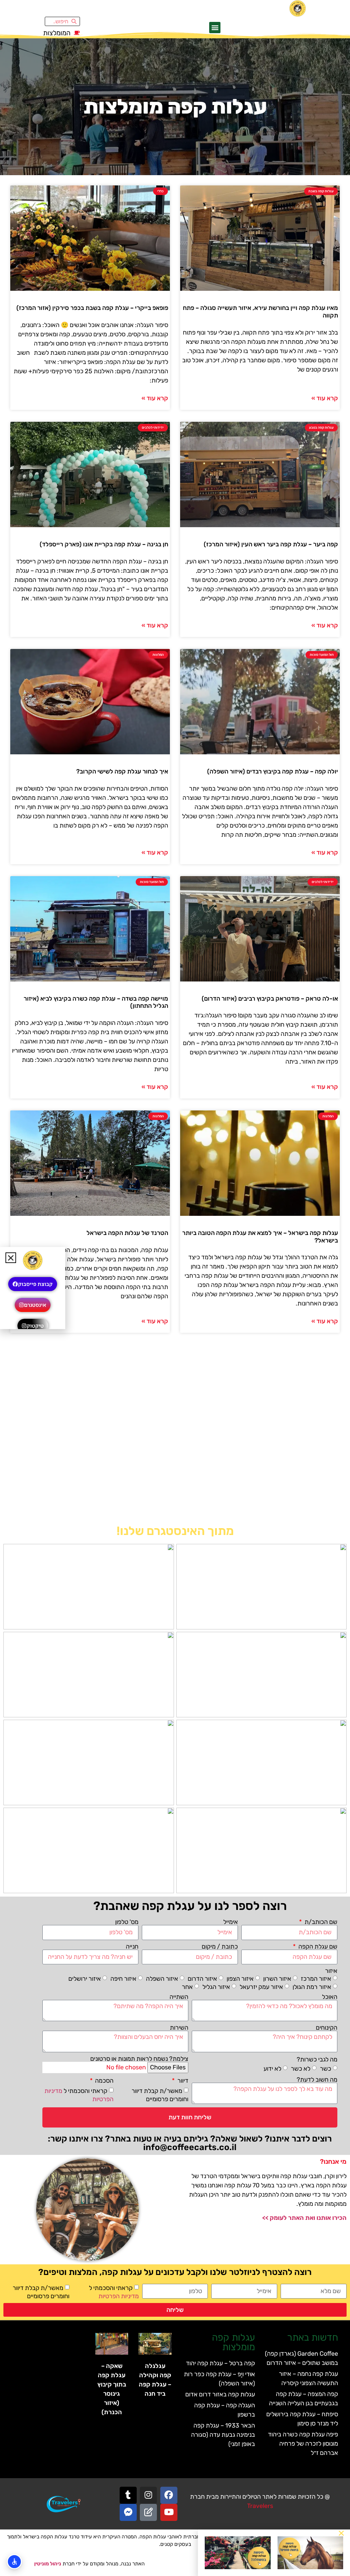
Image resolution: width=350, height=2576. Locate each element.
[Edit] (148, 2512)
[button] (215, 28)
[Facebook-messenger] (128, 2512)
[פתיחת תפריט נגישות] (14, 2562)
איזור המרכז (316, 1978)
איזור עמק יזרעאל (261, 1987)
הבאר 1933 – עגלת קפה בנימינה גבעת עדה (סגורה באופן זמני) (223, 2435)
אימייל (231, 1922)
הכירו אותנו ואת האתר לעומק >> (304, 2218)
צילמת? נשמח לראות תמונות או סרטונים (139, 2059)
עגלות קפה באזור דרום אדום (220, 2394)
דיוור (182, 2081)
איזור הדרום (202, 1978)
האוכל (330, 1997)
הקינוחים (327, 2028)
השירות (179, 2028)
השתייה (179, 1997)
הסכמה (104, 2081)
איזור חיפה (123, 1978)
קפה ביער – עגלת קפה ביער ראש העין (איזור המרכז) (271, 544)
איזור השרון (277, 1978)
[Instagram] (148, 2495)
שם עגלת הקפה (317, 1947)
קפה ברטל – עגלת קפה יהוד (220, 2363)
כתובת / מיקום (220, 1947)
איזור (331, 1971)
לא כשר (301, 2069)
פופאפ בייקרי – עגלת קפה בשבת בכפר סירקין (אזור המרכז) (92, 308)
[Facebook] (169, 2495)
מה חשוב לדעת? (317, 2080)
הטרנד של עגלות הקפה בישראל (127, 1233)
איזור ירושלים (85, 1978)
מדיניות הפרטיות (119, 2296)
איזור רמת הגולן (312, 1987)
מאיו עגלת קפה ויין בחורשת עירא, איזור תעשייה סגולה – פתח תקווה (260, 312)
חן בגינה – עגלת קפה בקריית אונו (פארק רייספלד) (104, 544)
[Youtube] (169, 2512)
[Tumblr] (128, 2495)
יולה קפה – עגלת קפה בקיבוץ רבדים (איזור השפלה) (273, 771)
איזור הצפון (240, 1978)
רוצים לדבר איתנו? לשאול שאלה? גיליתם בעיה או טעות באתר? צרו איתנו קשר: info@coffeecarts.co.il (190, 2143)
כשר (326, 2069)
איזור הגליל (216, 1987)
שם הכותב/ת (320, 1922)
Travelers (260, 2506)
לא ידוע (272, 2069)
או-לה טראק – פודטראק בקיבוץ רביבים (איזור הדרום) (270, 999)
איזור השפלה (162, 1978)
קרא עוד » (325, 398)
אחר (187, 1987)
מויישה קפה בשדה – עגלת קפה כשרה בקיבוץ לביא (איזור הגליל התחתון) (96, 1002)
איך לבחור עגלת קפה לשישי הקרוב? (122, 771)
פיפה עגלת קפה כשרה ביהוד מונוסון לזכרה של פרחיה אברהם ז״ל (303, 2444)
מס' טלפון (127, 1922)
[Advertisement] (175, 1432)
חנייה (132, 1947)
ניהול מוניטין (48, 2564)
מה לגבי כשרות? (317, 2059)
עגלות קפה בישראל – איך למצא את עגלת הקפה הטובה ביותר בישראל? (260, 1237)
